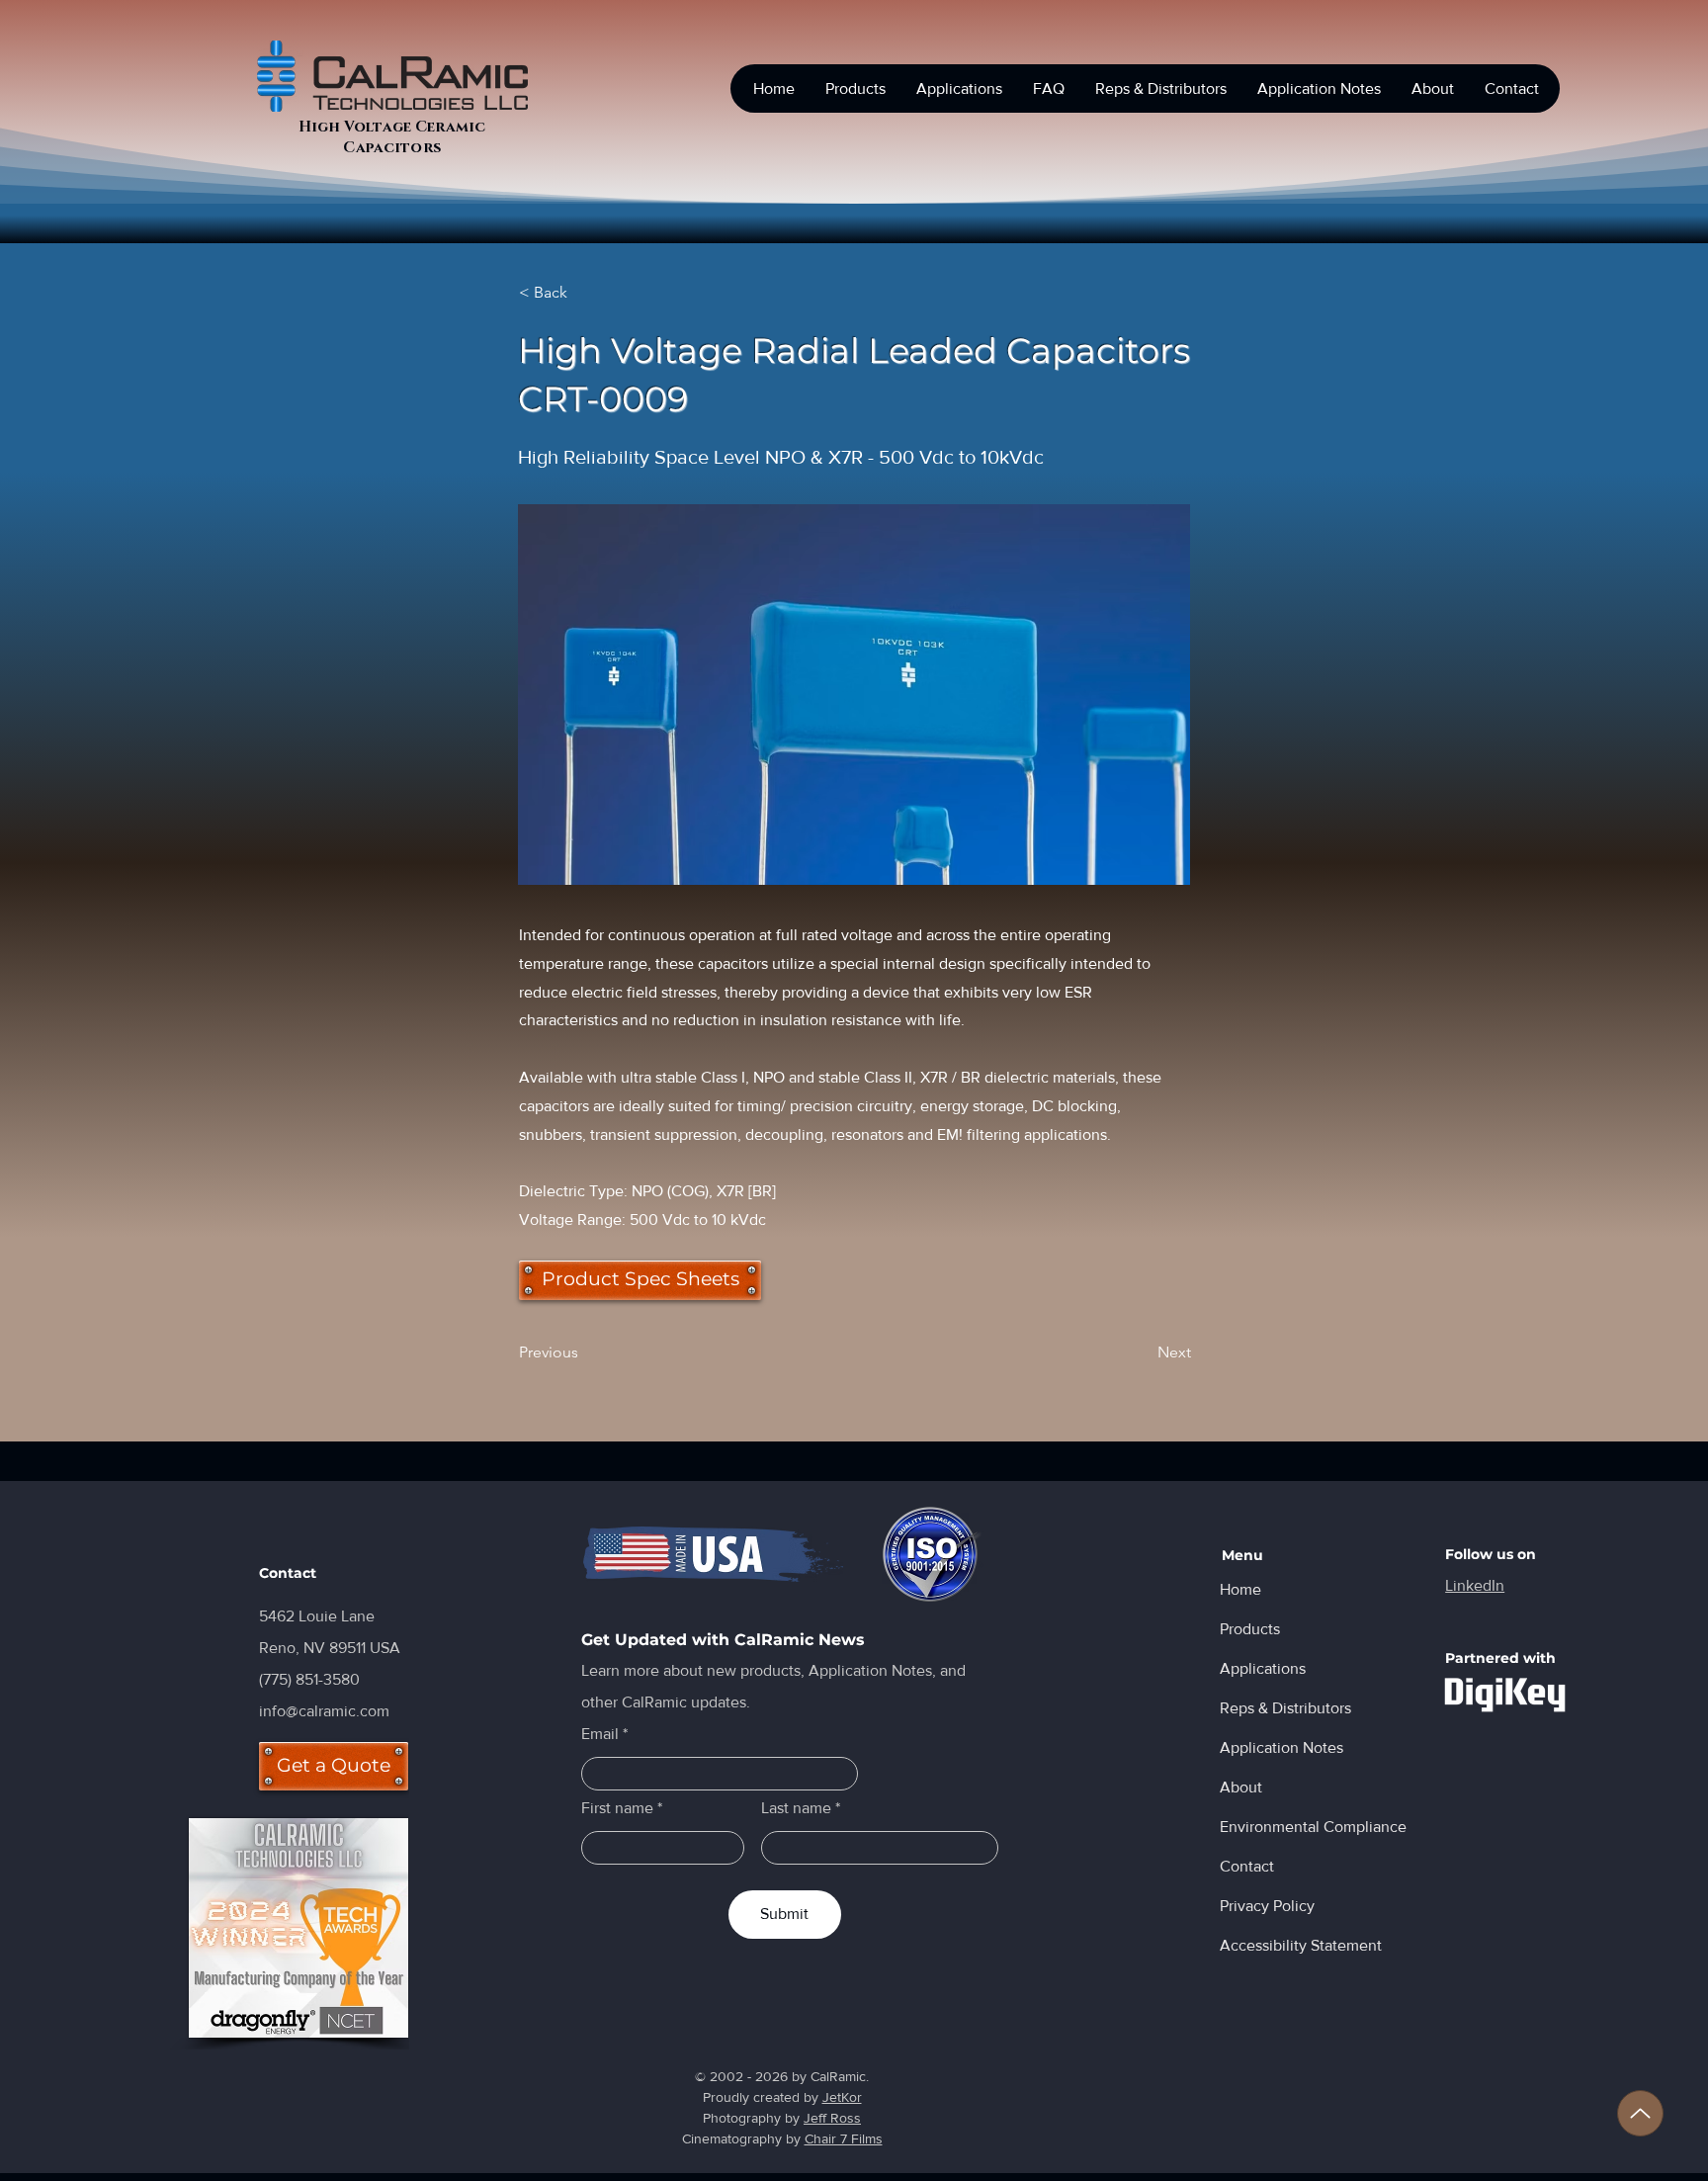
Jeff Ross (832, 2118)
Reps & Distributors (1285, 1708)
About (1241, 1787)
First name (617, 1808)
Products (1250, 1629)
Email (600, 1734)
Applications (1263, 1668)
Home (1240, 1589)
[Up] (1640, 2113)
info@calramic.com (324, 1711)
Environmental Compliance (1289, 1827)
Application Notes (1281, 1747)
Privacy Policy (1267, 1906)
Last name (796, 1808)
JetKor (842, 2097)
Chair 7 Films (844, 2138)
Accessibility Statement (1289, 1945)
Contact (1247, 1866)
